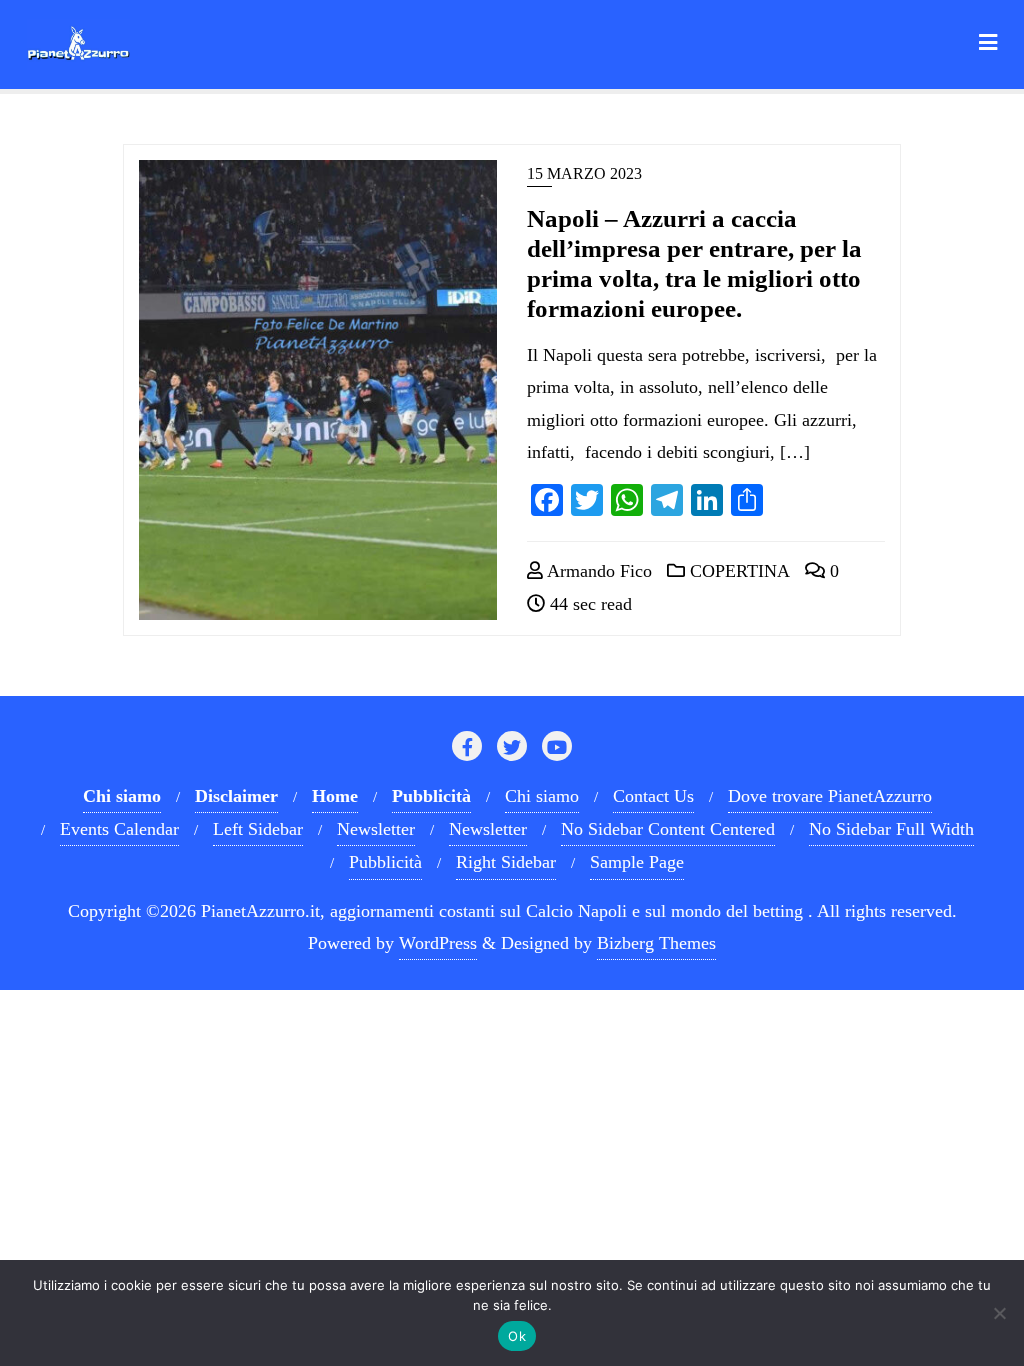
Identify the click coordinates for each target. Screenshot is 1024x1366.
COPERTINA (737, 571)
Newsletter (376, 829)
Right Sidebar (506, 862)
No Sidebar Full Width (891, 829)
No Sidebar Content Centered (668, 829)
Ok (517, 1336)
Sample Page (637, 862)
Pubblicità (385, 862)
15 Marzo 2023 (584, 173)
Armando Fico (597, 571)
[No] (999, 1313)
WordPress (438, 943)
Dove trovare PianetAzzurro (830, 796)
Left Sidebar (258, 829)
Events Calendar (119, 829)
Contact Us (653, 796)
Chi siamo (542, 796)
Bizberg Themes (656, 943)
